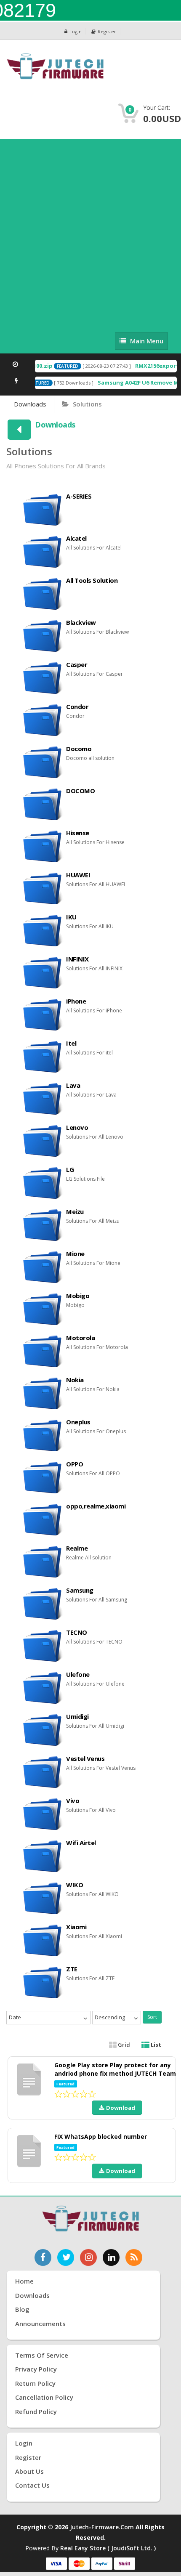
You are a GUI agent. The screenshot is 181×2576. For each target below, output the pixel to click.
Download (121, 2108)
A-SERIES (79, 496)
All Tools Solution (92, 580)
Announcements (40, 2324)
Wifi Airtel (81, 1843)
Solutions (87, 404)
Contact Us (32, 2485)
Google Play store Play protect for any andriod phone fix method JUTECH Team (115, 2069)
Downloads (30, 404)
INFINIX (77, 959)
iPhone (76, 1001)
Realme (77, 1548)
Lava (73, 1085)
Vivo (73, 1801)
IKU (71, 917)
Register (107, 31)
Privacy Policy (36, 2369)
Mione (75, 1253)
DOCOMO (80, 791)
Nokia (75, 1380)
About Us (29, 2471)
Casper (77, 664)
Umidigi (77, 1716)
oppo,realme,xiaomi (96, 1506)
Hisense (78, 833)
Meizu (75, 1211)
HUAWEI (78, 875)
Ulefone (78, 1674)
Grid (123, 2045)
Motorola (80, 1338)
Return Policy (35, 2383)
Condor (77, 706)
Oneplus (78, 1422)
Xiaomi (76, 1927)
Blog (22, 2309)
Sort (152, 2017)
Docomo (79, 749)
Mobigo (78, 1296)
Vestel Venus (85, 1758)
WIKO (75, 1885)
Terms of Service (42, 2355)
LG (70, 1169)
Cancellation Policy (44, 2397)
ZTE (72, 1969)
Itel (71, 1043)
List (155, 2045)
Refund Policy (36, 2411)
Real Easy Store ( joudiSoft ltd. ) (108, 2548)
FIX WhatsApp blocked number (101, 2136)
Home (24, 2281)
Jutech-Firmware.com (102, 2527)
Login (76, 31)
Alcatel (76, 538)
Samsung (80, 1590)
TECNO (77, 1632)
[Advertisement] (90, 234)
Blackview (81, 622)
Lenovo (77, 1127)
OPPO (75, 1464)
